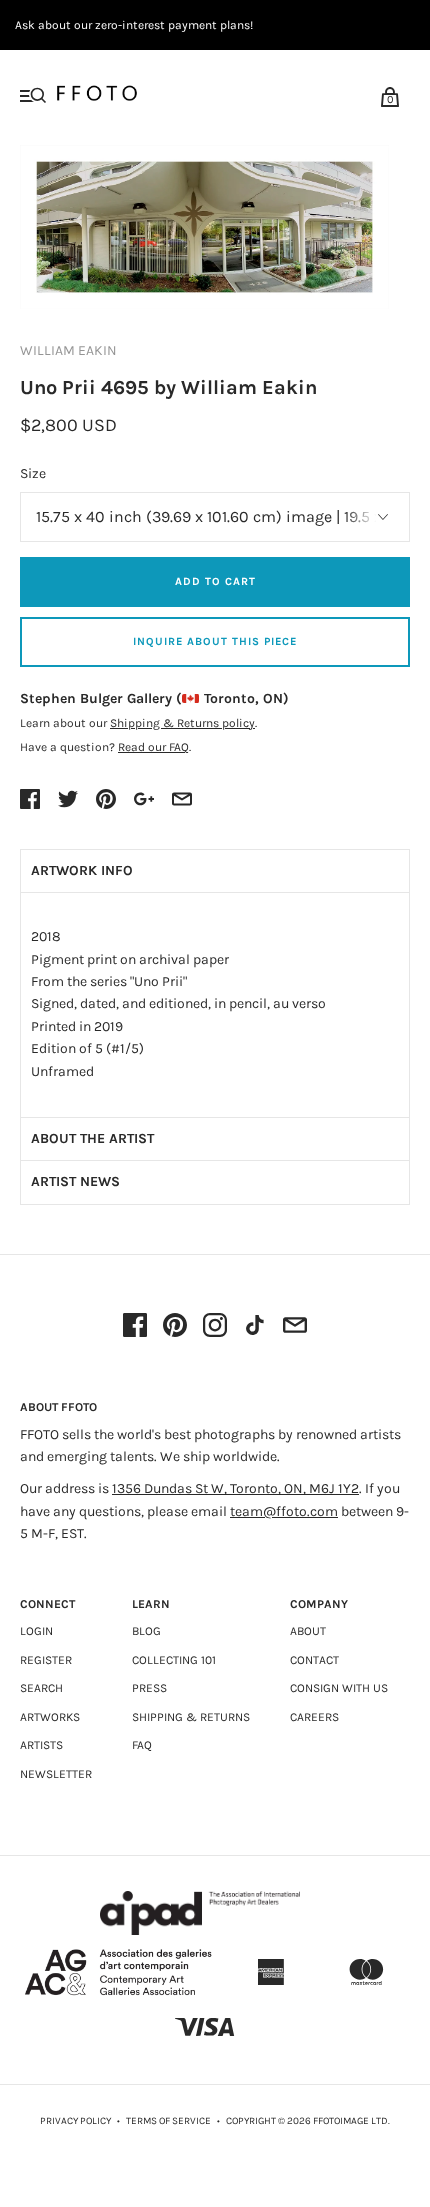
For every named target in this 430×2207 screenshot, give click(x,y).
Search (41, 1688)
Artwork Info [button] (82, 870)
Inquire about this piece (215, 641)
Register (46, 1660)
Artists (41, 1745)
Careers (314, 1717)
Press (149, 1688)
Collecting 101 (174, 1660)
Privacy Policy (75, 2121)
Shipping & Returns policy (182, 723)
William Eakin (68, 350)
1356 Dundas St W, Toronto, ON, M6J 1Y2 (235, 1488)
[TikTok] (255, 1327)
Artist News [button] (75, 1181)
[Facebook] (135, 1327)
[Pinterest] (175, 1327)
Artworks (50, 1717)
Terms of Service (168, 2121)
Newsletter (56, 1774)
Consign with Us (339, 1688)
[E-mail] (295, 1327)
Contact (314, 1660)
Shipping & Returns (191, 1717)
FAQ (142, 1745)
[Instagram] (215, 1327)
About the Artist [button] (92, 1138)
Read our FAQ (153, 747)
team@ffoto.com (284, 1511)
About (308, 1631)
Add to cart (215, 581)
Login (36, 1631)
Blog (146, 1631)
